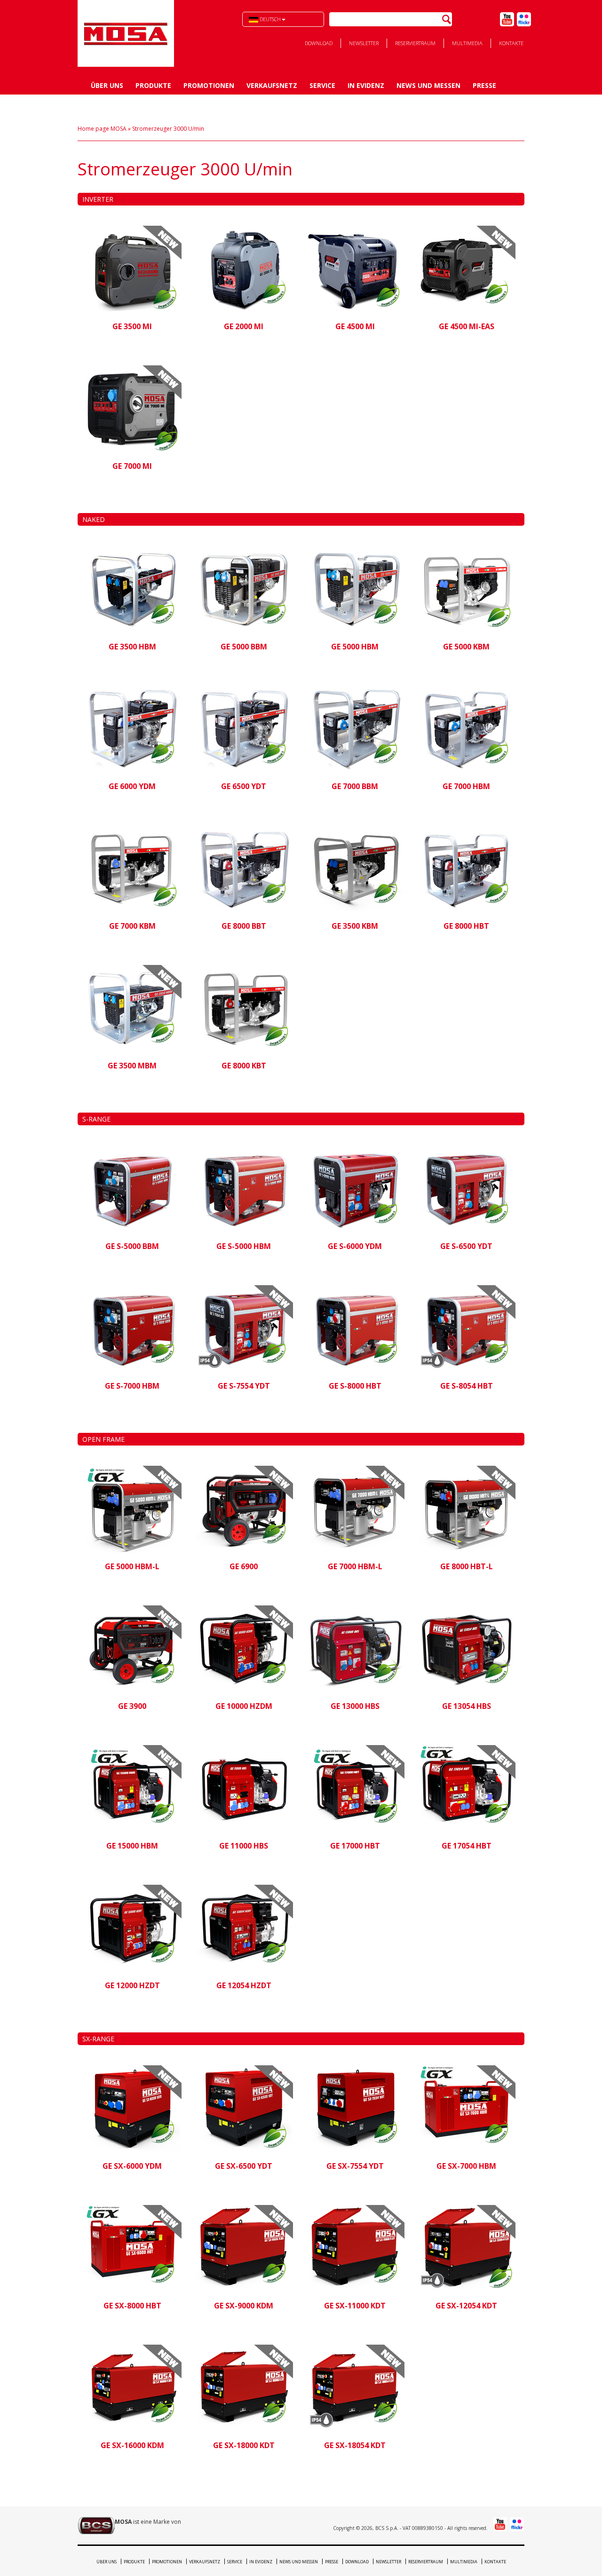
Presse (484, 85)
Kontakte (511, 43)
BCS (126, 33)
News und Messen (428, 85)
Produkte (153, 85)
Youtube (507, 19)
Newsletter (364, 43)
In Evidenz (366, 85)
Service (322, 85)
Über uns (107, 85)
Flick (524, 19)
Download (319, 43)
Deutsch (269, 19)
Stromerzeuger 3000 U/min (168, 129)
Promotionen (209, 85)
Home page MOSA (102, 129)
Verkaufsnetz (272, 85)
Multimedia (467, 43)
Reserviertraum (415, 43)
